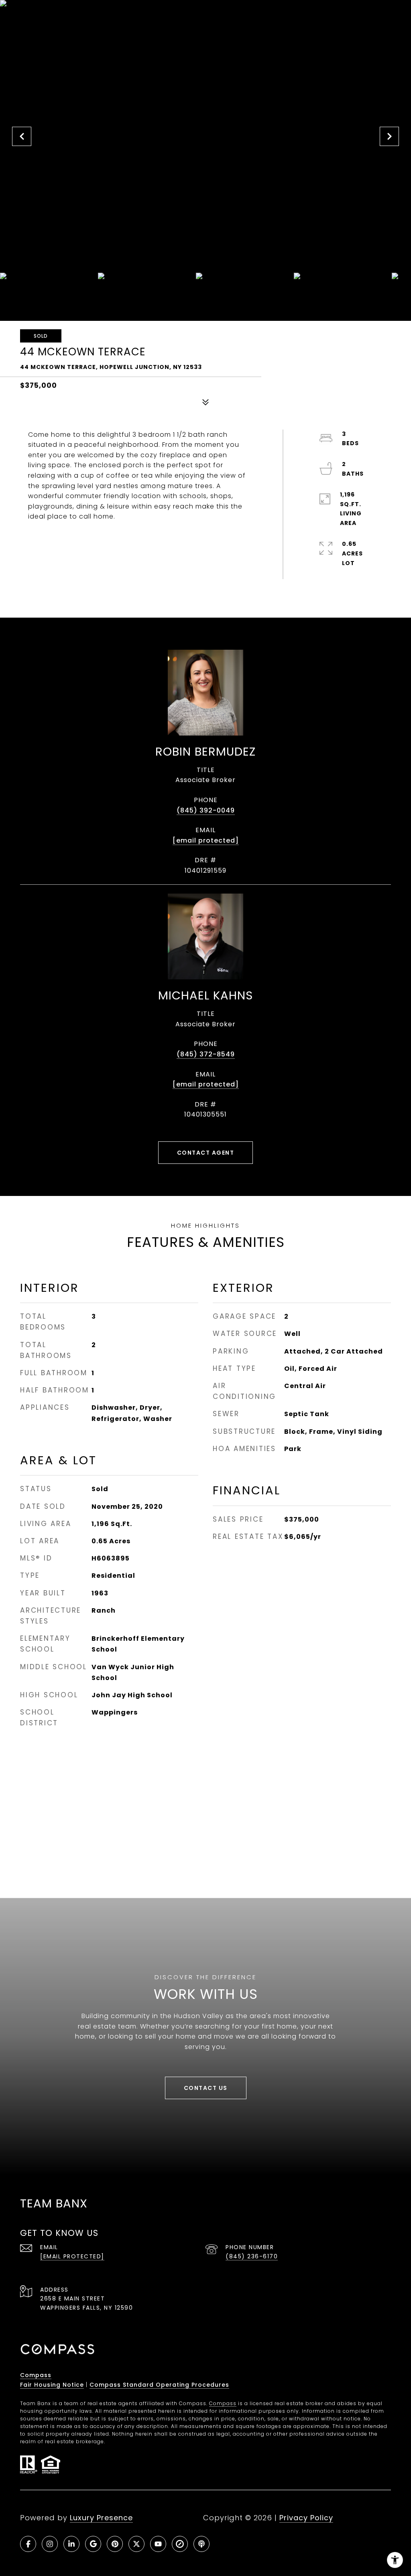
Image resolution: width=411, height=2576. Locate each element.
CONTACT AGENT (206, 1153)
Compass (36, 2375)
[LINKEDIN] (71, 2544)
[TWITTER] (136, 2544)
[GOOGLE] (93, 2544)
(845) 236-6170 (252, 2256)
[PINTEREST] (115, 2544)
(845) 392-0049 (206, 810)
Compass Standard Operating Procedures (159, 2385)
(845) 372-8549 (206, 1054)
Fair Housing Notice (52, 2385)
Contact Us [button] (206, 2088)
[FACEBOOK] (28, 2544)
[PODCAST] (201, 2544)
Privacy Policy (306, 2518)
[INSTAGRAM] (50, 2544)
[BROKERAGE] (180, 2544)
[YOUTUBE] (158, 2544)
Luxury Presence (101, 2518)
